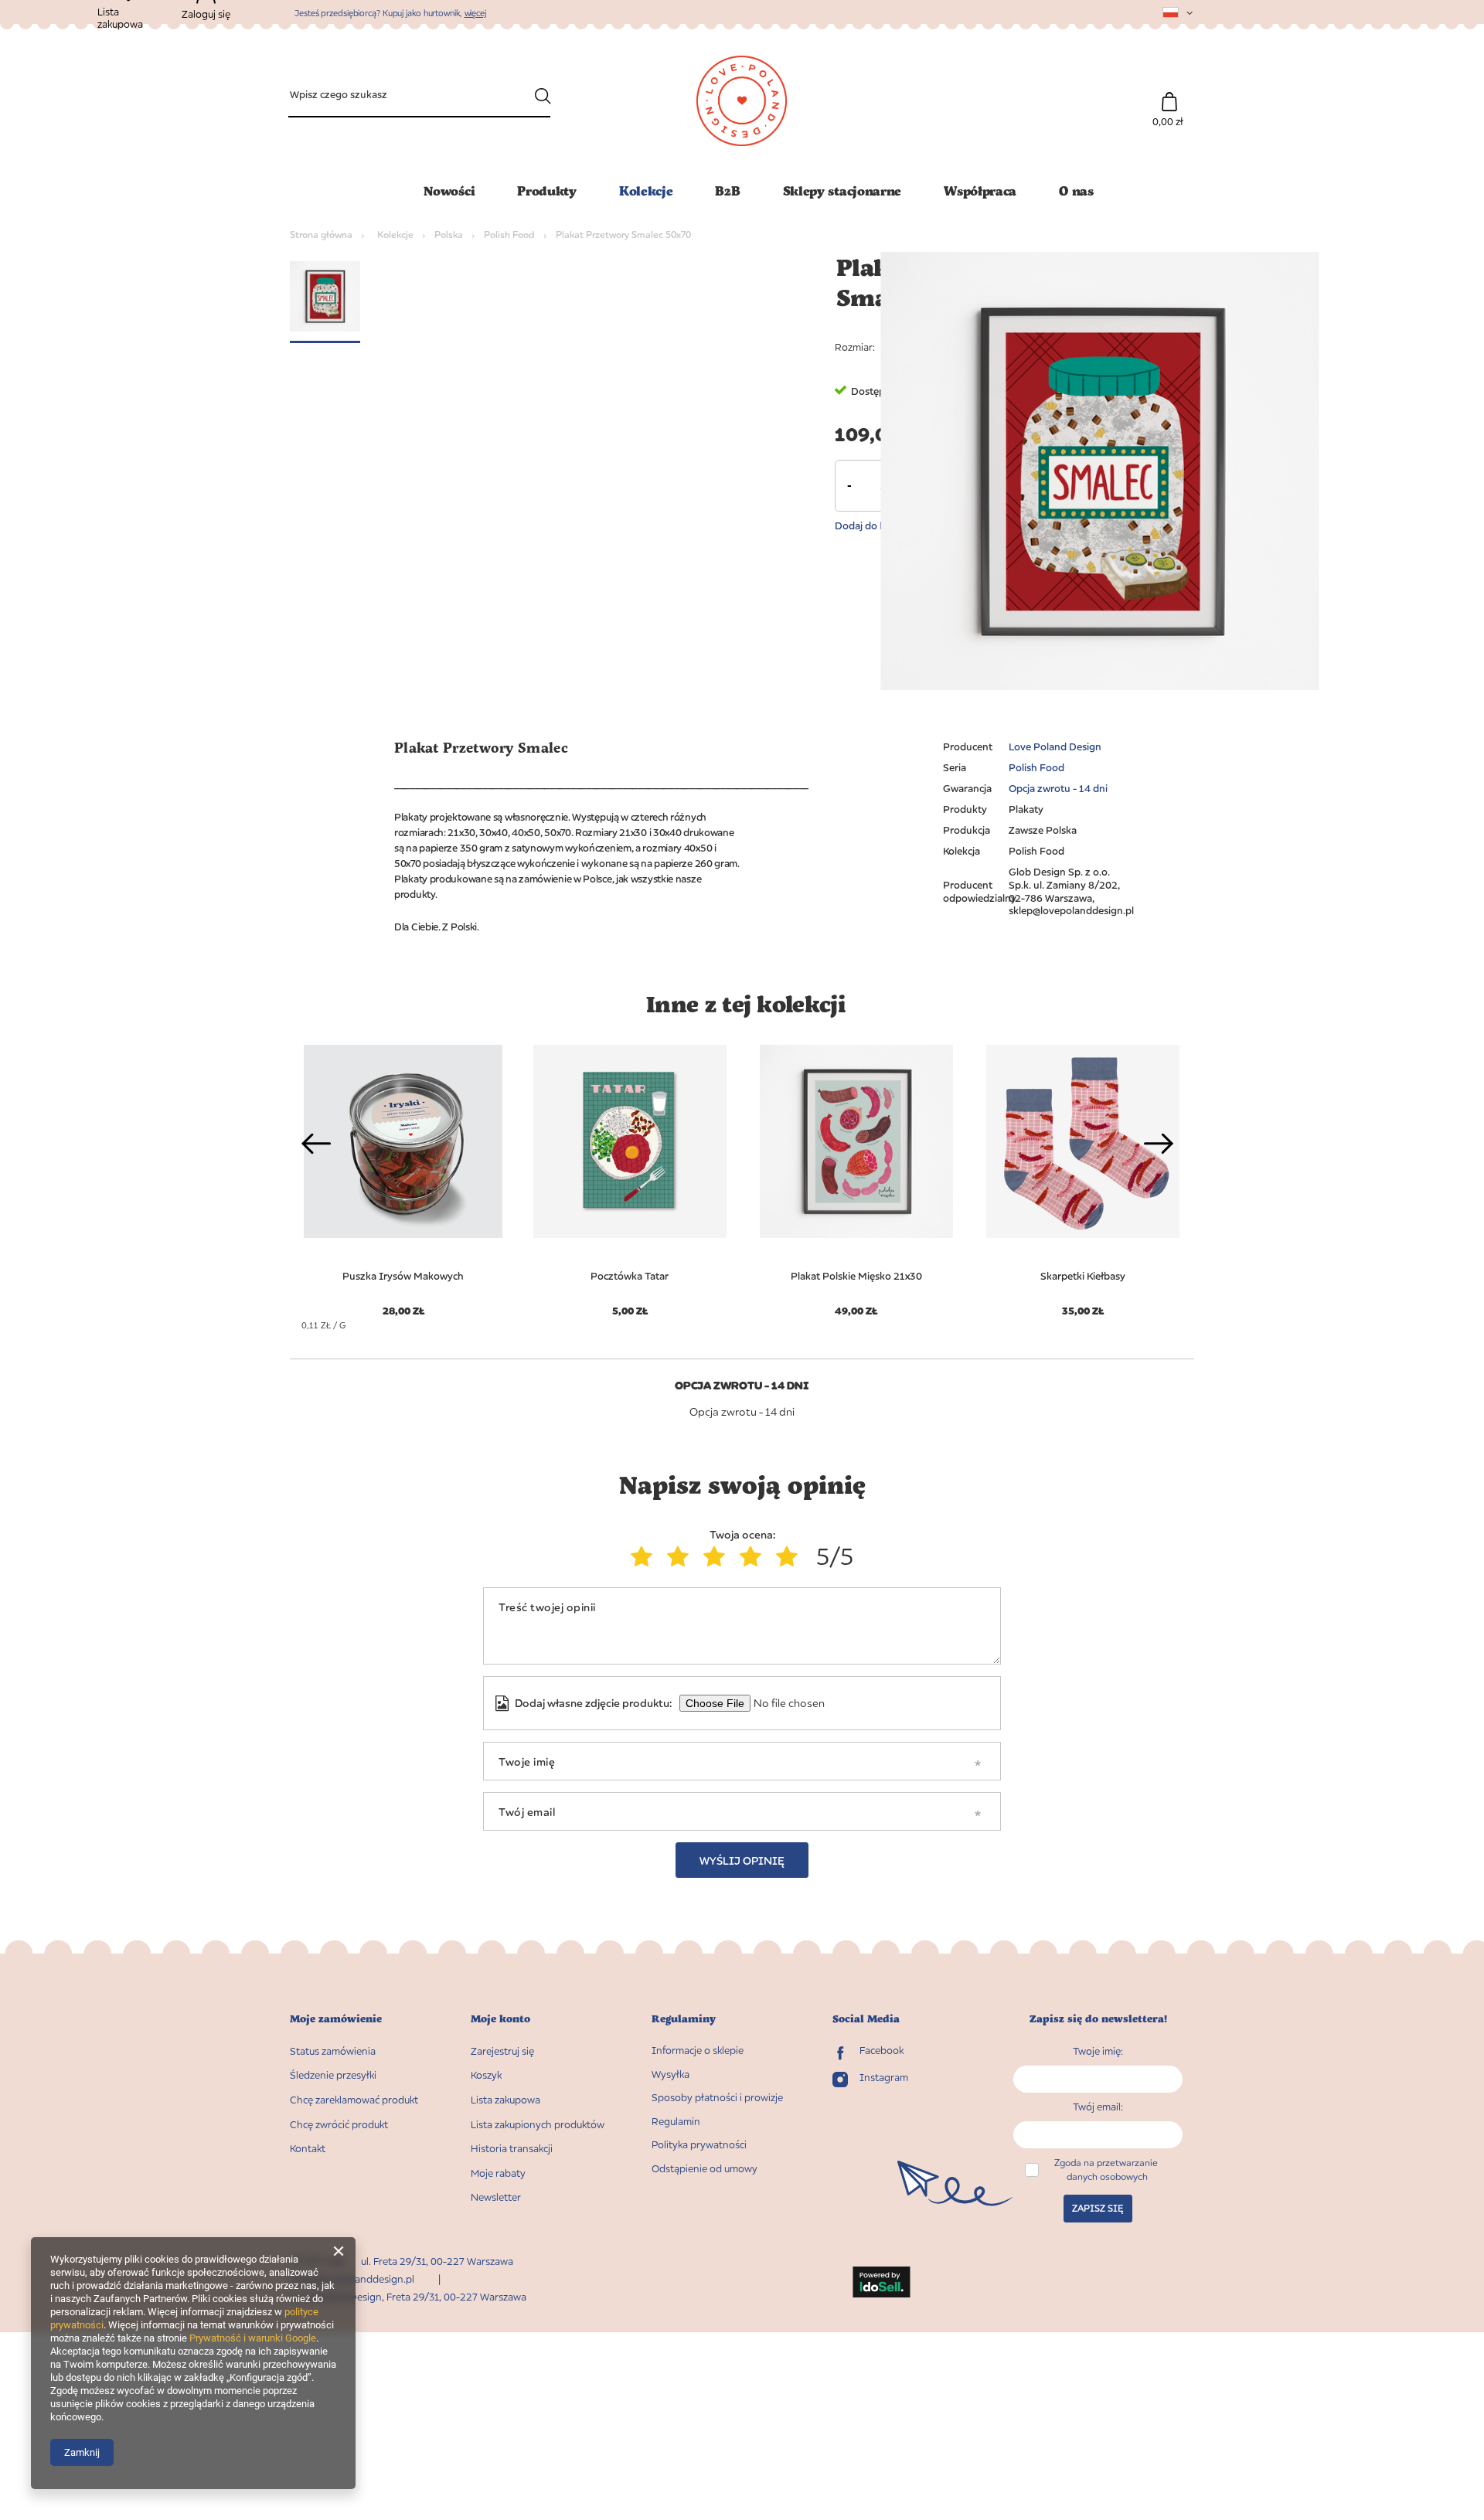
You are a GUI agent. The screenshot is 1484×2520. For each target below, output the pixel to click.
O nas (1076, 190)
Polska (449, 235)
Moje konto (500, 2019)
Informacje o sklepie (698, 2051)
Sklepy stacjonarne (842, 190)
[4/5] (754, 1556)
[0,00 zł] (1169, 94)
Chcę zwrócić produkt (339, 2125)
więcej (475, 13)
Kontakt (308, 2149)
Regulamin (676, 2122)
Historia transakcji (512, 2149)
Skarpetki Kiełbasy (1083, 1276)
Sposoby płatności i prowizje (717, 2098)
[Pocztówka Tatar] (630, 1141)
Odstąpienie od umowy (705, 2169)
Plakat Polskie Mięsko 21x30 (856, 1276)
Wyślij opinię (742, 1860)
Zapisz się (1098, 2208)
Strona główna (321, 235)
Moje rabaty (498, 2173)
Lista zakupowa (505, 2100)
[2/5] (681, 1556)
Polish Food (509, 235)
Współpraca (980, 190)
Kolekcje (646, 190)
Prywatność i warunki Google (253, 2338)
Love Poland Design (1055, 746)
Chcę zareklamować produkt (354, 2100)
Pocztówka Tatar (630, 1276)
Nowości (449, 190)
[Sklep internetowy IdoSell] (882, 2284)
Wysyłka (671, 2074)
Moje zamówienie (336, 2019)
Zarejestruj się (502, 2051)
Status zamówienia (333, 2051)
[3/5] (718, 1556)
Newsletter (496, 2197)
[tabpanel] (630, 1172)
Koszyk (486, 2075)
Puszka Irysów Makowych (403, 1276)
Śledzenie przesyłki (333, 2075)
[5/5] (790, 1556)
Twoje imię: (1098, 2051)
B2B (727, 190)
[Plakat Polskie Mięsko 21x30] (856, 1141)
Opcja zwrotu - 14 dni (1058, 788)
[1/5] (645, 1556)
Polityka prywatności (699, 2145)
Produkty (547, 190)
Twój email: (1098, 2107)
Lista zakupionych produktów (538, 2125)
